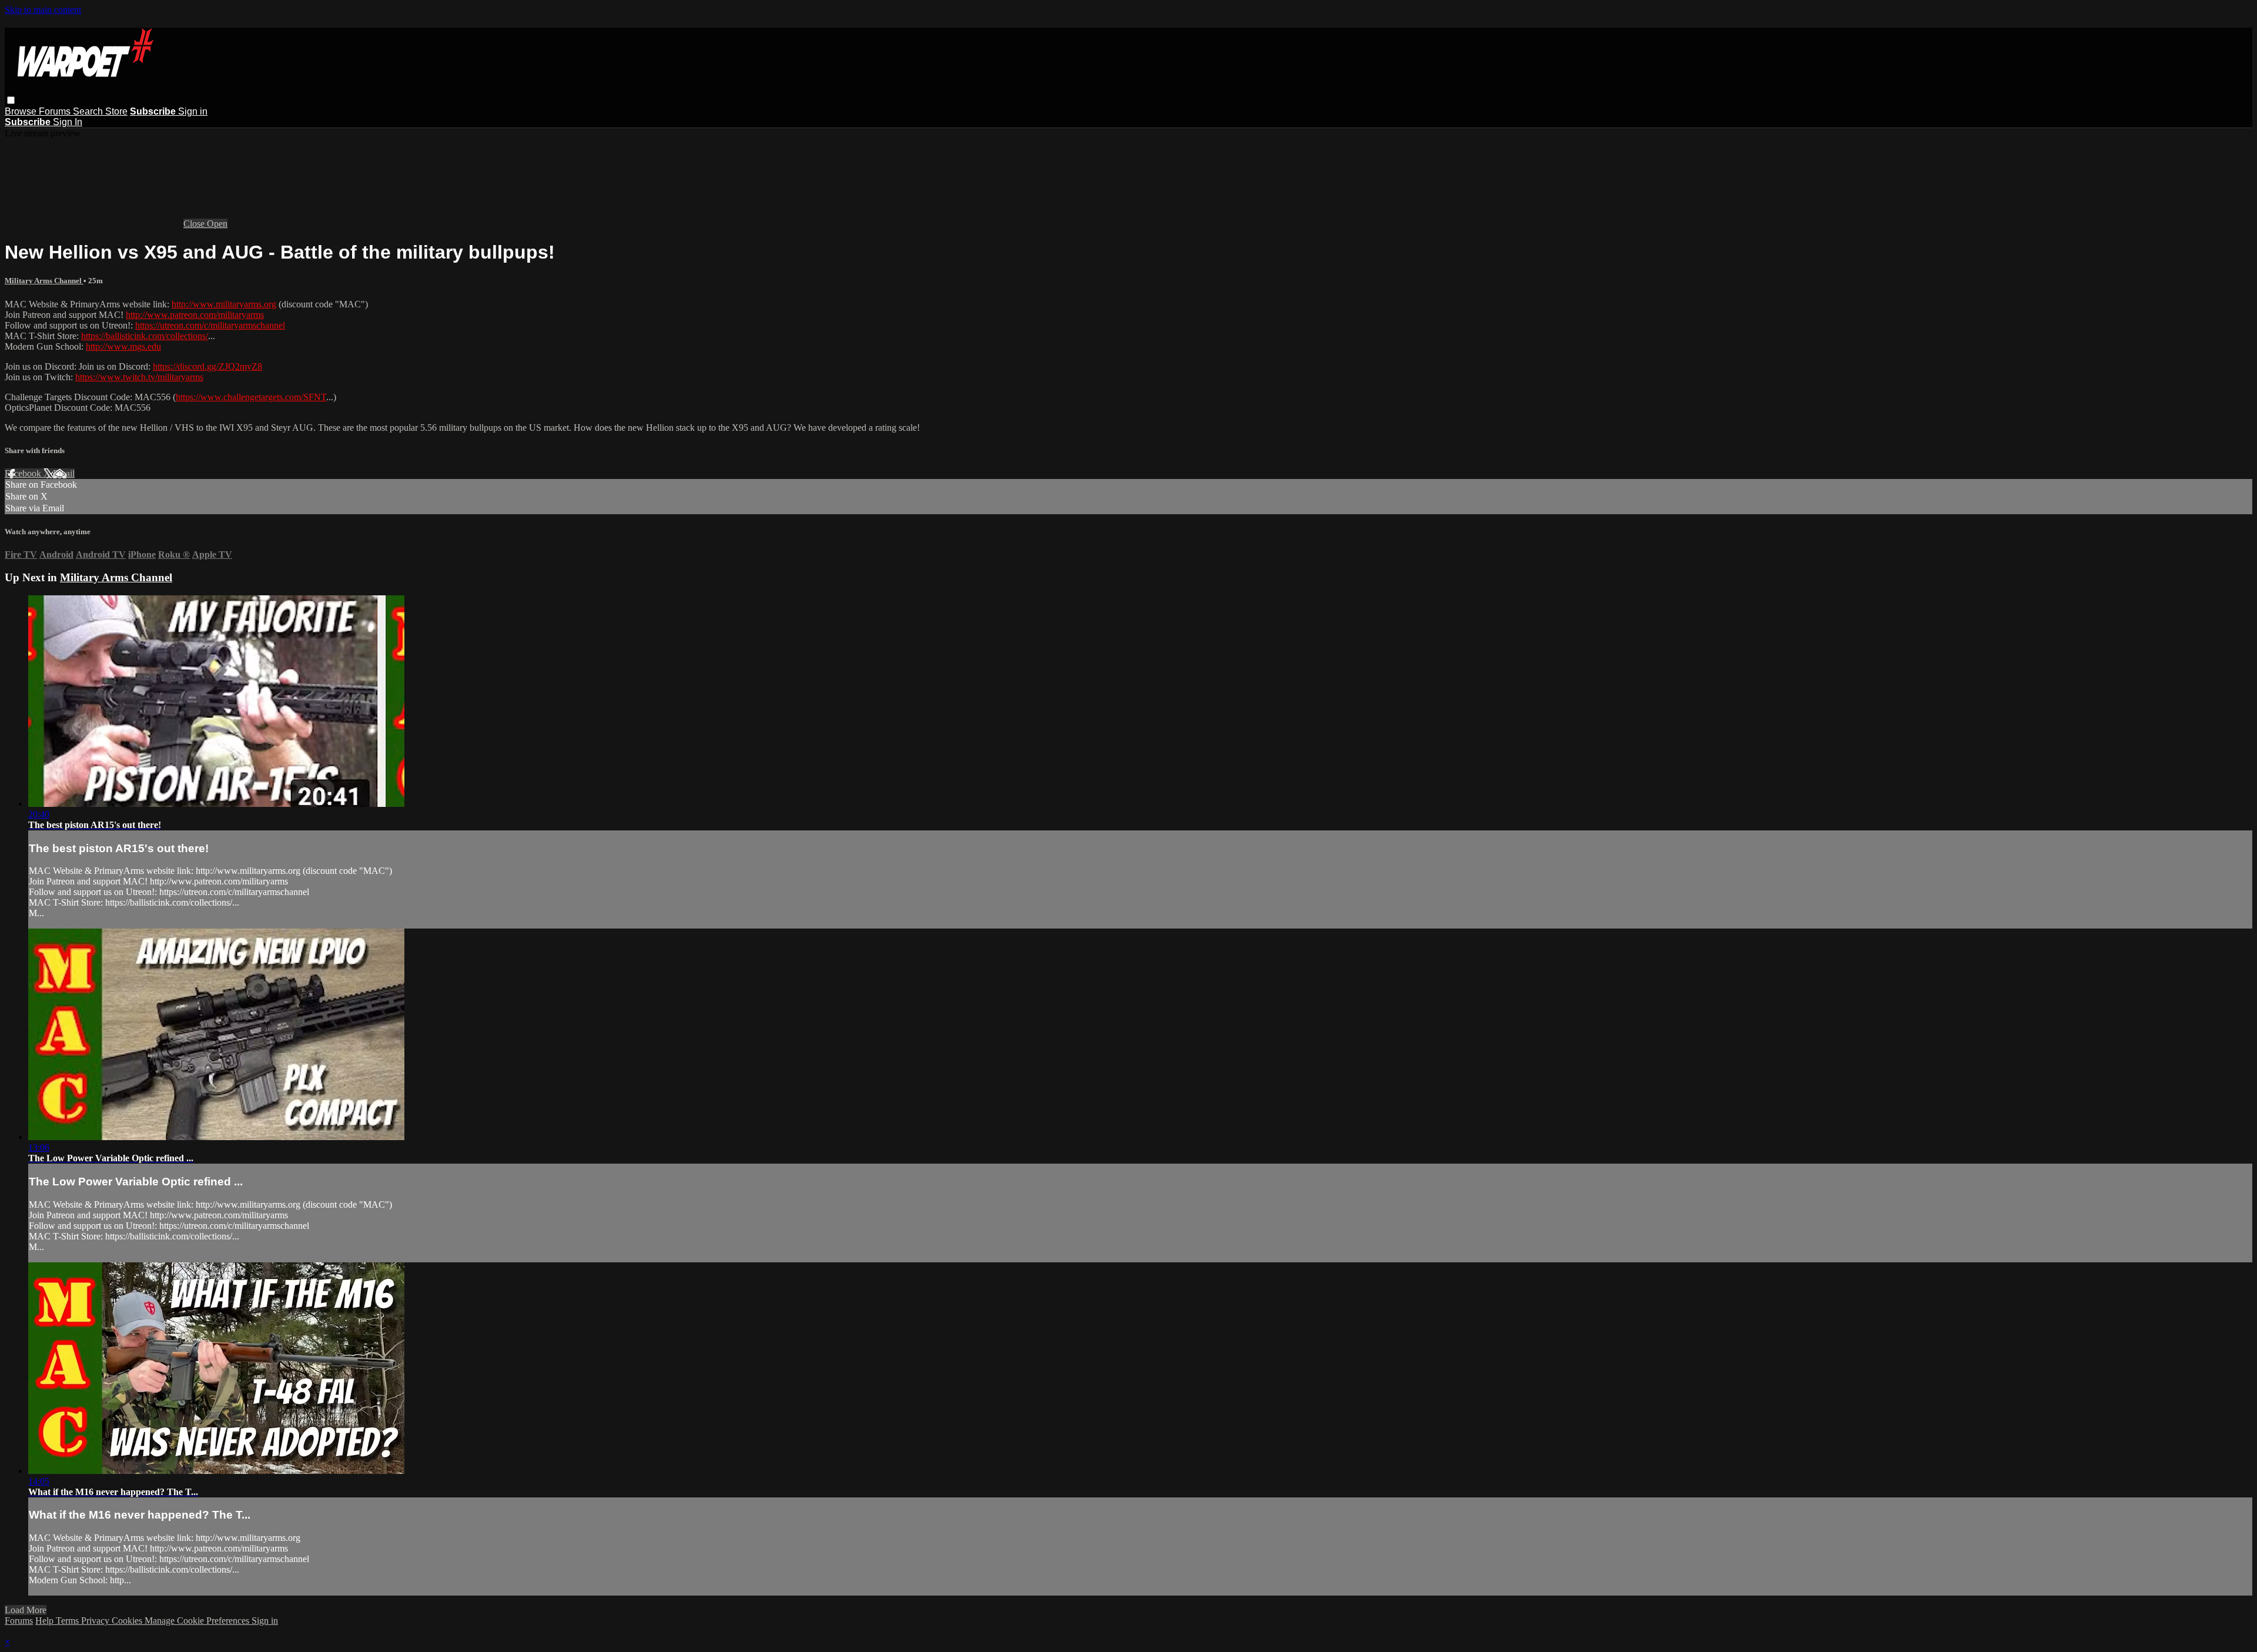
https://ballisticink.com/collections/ (145, 336)
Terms (68, 1621)
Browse (22, 111)
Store (116, 111)
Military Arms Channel (44, 281)
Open (217, 224)
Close (195, 224)
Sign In (68, 122)
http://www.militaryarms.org (224, 304)
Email (64, 473)
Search (89, 111)
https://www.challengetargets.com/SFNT (251, 397)
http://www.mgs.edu (123, 346)
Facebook (24, 473)
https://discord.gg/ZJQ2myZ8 (207, 366)
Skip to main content (43, 10)
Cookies (128, 1621)
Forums (56, 111)
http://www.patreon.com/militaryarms (195, 315)
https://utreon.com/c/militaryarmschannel (210, 325)
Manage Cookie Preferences (198, 1621)
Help (46, 1621)
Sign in (193, 111)
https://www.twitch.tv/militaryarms (139, 377)
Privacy (96, 1621)
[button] (11, 100)
